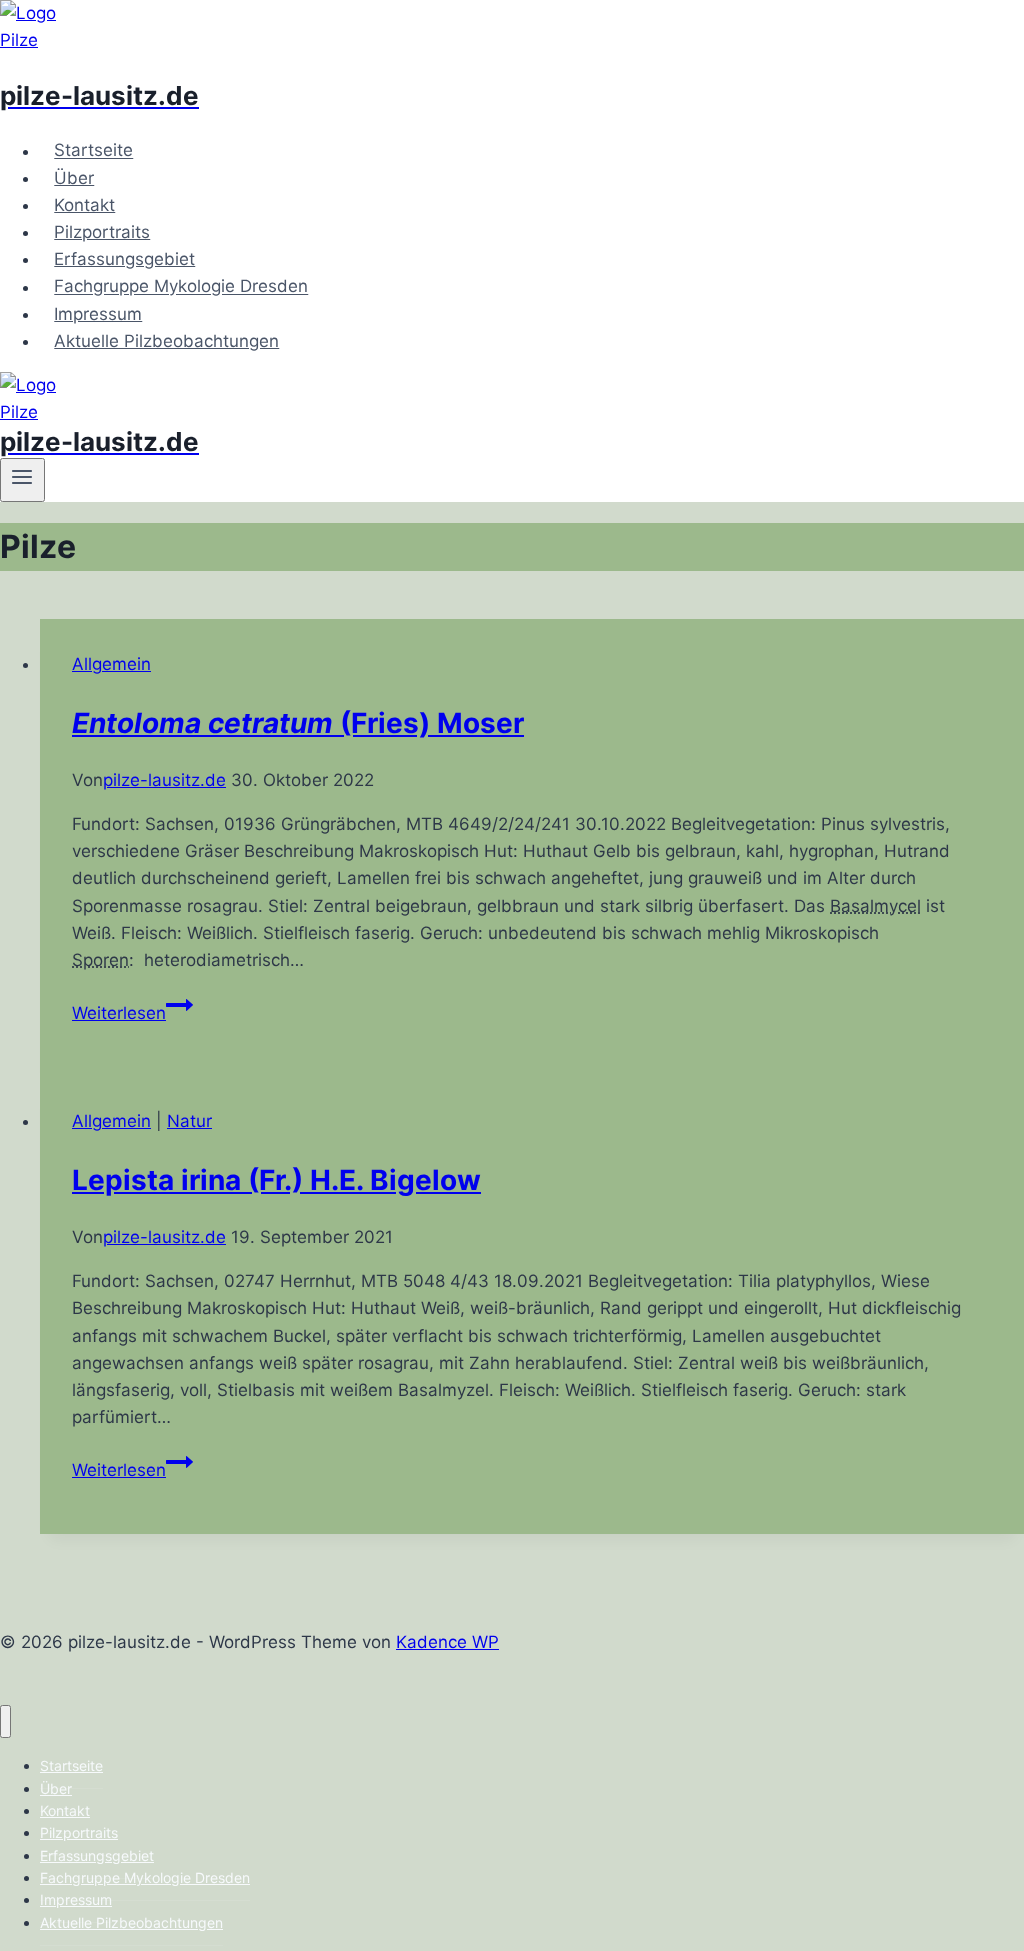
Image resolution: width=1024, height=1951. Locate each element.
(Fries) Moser (298, 723)
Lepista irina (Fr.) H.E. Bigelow (276, 1180)
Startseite (93, 151)
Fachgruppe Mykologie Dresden (181, 287)
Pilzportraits (102, 232)
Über (74, 178)
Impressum (98, 314)
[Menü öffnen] (22, 480)
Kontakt (84, 205)
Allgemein (111, 664)
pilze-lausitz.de (164, 780)
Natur (189, 1121)
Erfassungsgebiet (124, 259)
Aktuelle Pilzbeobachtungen (166, 341)
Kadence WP (447, 1642)
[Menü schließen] (5, 1721)
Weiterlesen (132, 1013)
